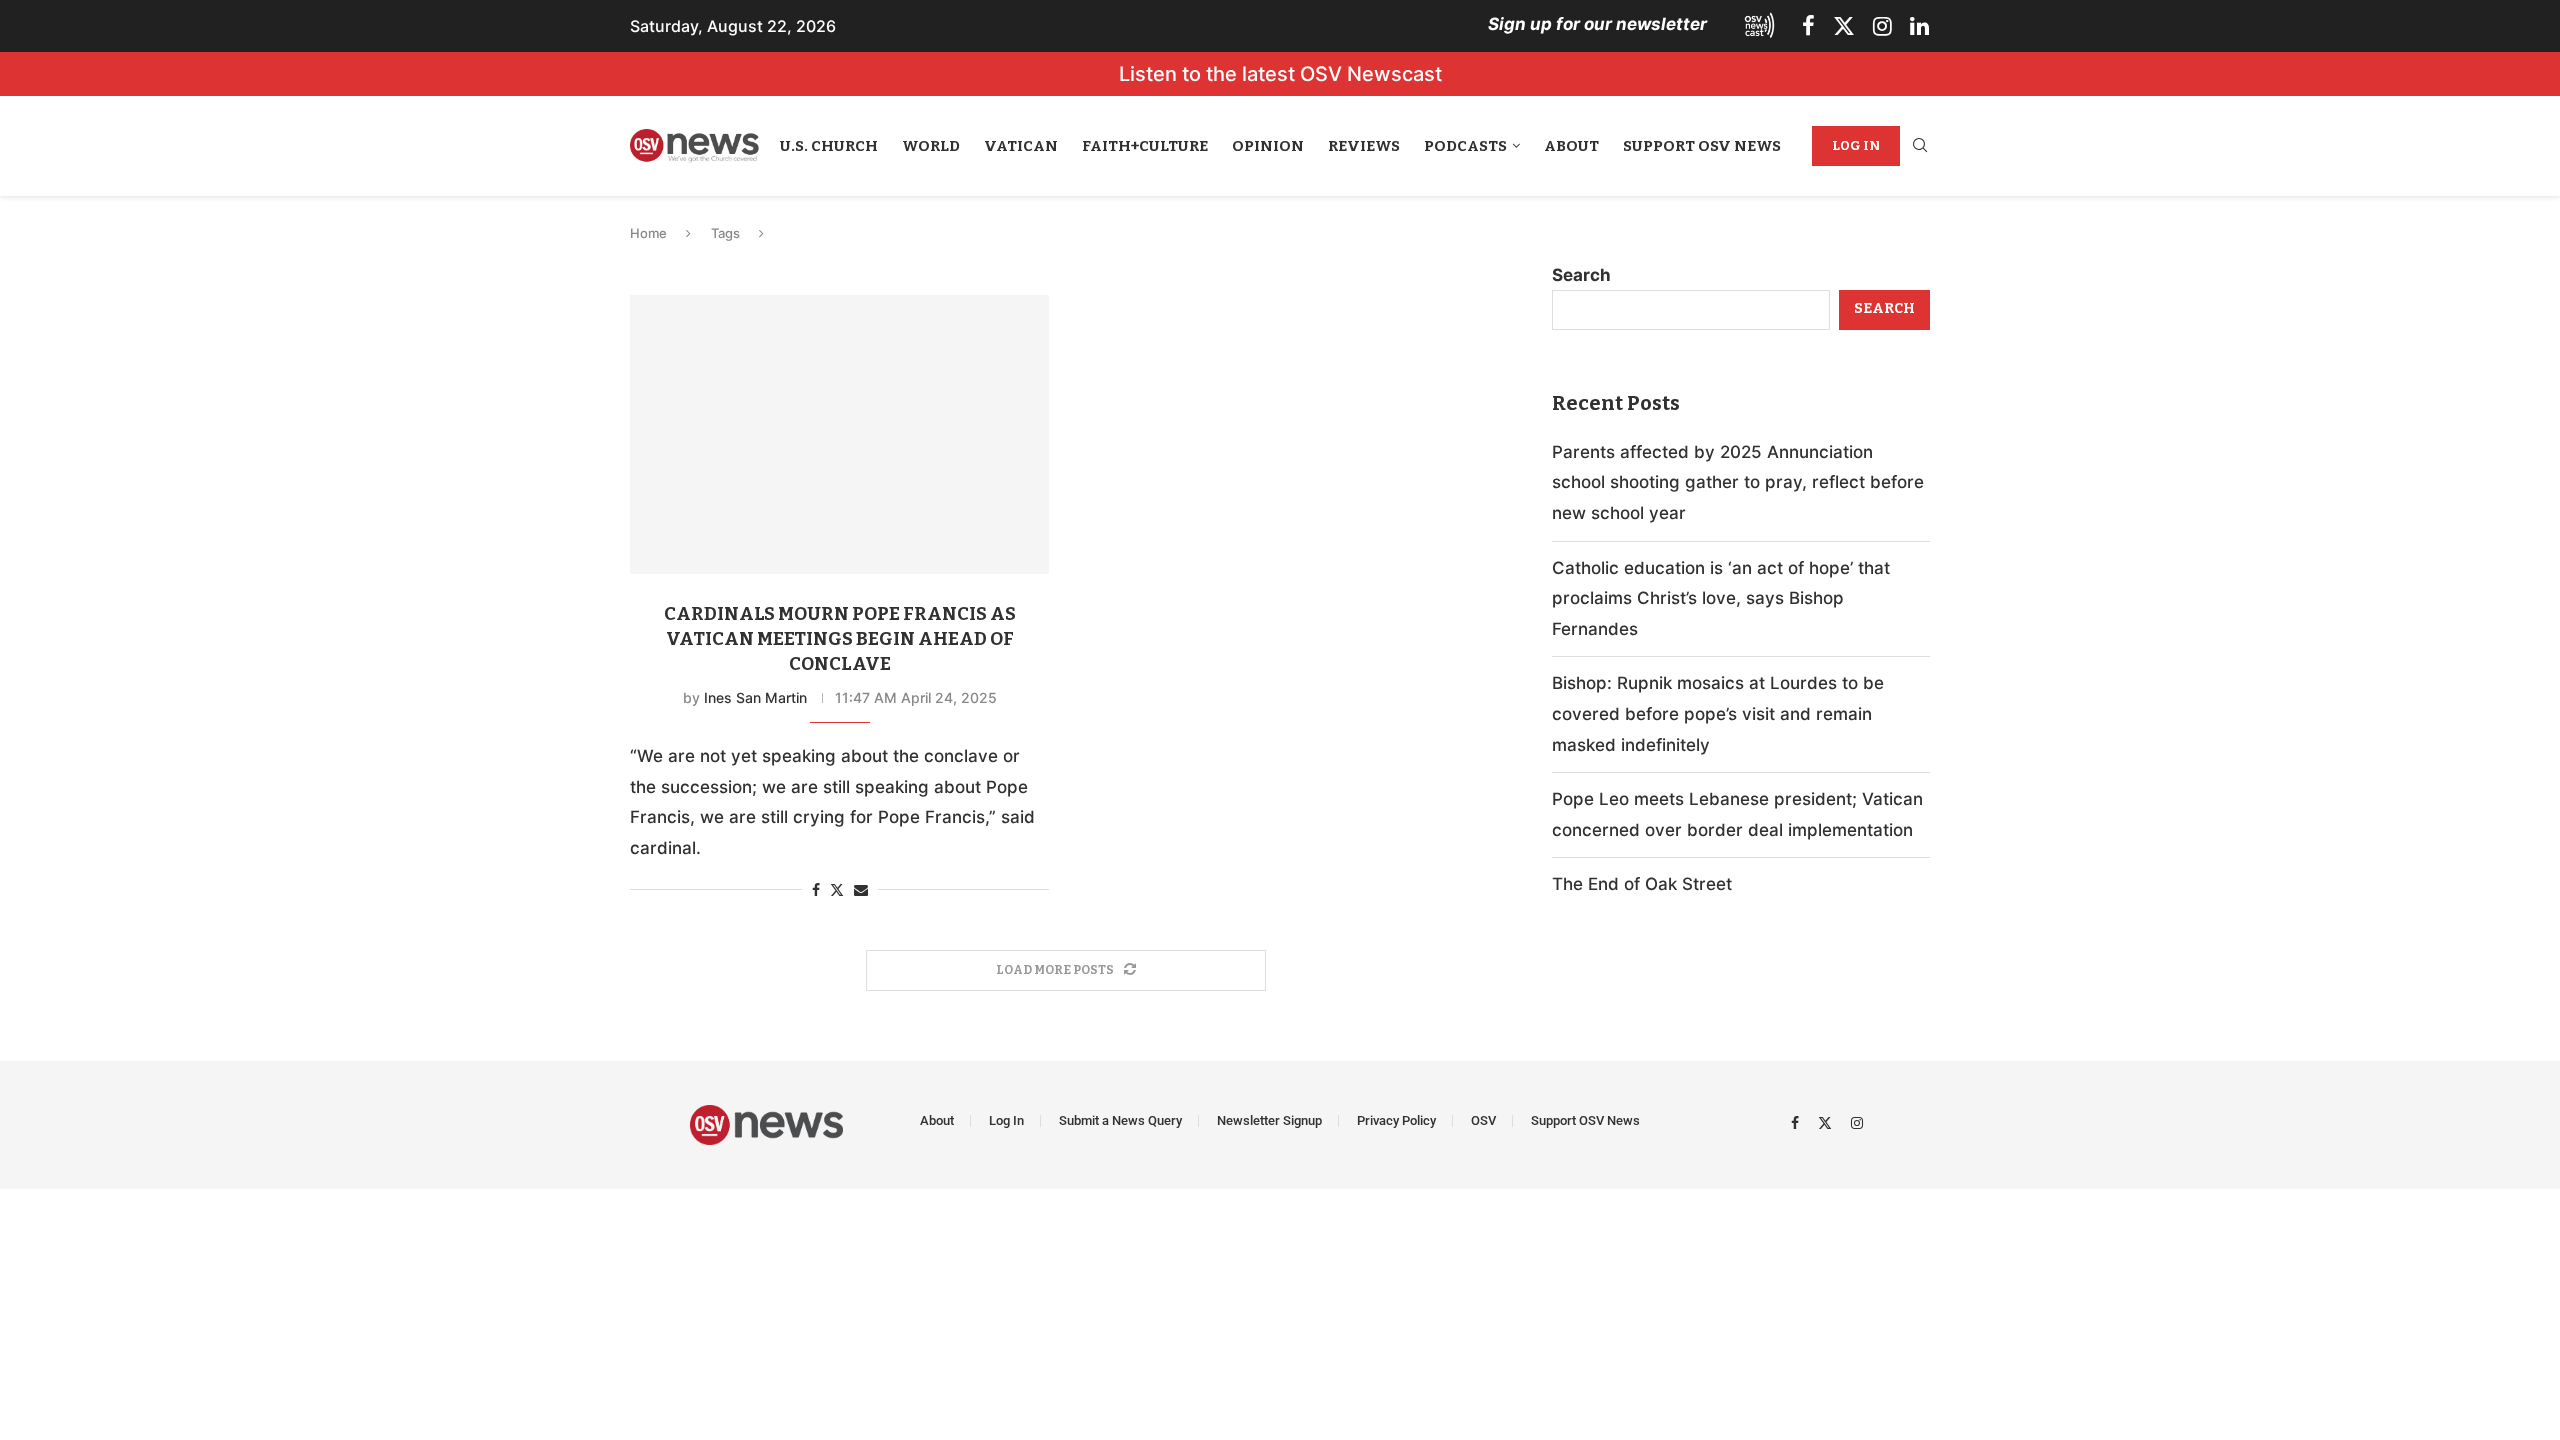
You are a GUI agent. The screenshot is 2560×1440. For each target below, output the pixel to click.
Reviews (1364, 146)
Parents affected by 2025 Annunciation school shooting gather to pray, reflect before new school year (1738, 482)
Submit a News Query (1120, 1120)
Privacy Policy (1396, 1120)
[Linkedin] (1919, 26)
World (931, 146)
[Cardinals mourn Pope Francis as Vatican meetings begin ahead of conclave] (839, 434)
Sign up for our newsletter (1597, 24)
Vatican (1021, 146)
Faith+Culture (1145, 146)
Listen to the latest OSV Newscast (1280, 74)
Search (1581, 275)
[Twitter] (1844, 26)
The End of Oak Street (1642, 884)
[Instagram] (1882, 26)
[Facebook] (1808, 26)
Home (648, 233)
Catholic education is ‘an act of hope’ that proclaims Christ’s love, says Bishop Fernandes (1721, 598)
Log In (1856, 145)
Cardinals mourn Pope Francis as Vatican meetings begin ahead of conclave (840, 639)
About (1571, 146)
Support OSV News (1702, 146)
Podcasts (1465, 146)
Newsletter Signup (1269, 1120)
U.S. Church (829, 146)
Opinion (1268, 146)
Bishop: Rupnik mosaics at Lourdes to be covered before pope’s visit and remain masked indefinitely (1718, 713)
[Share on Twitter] (837, 889)
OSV (1483, 1120)
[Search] (1920, 146)
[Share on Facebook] (816, 889)
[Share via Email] (861, 889)
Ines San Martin (755, 697)
